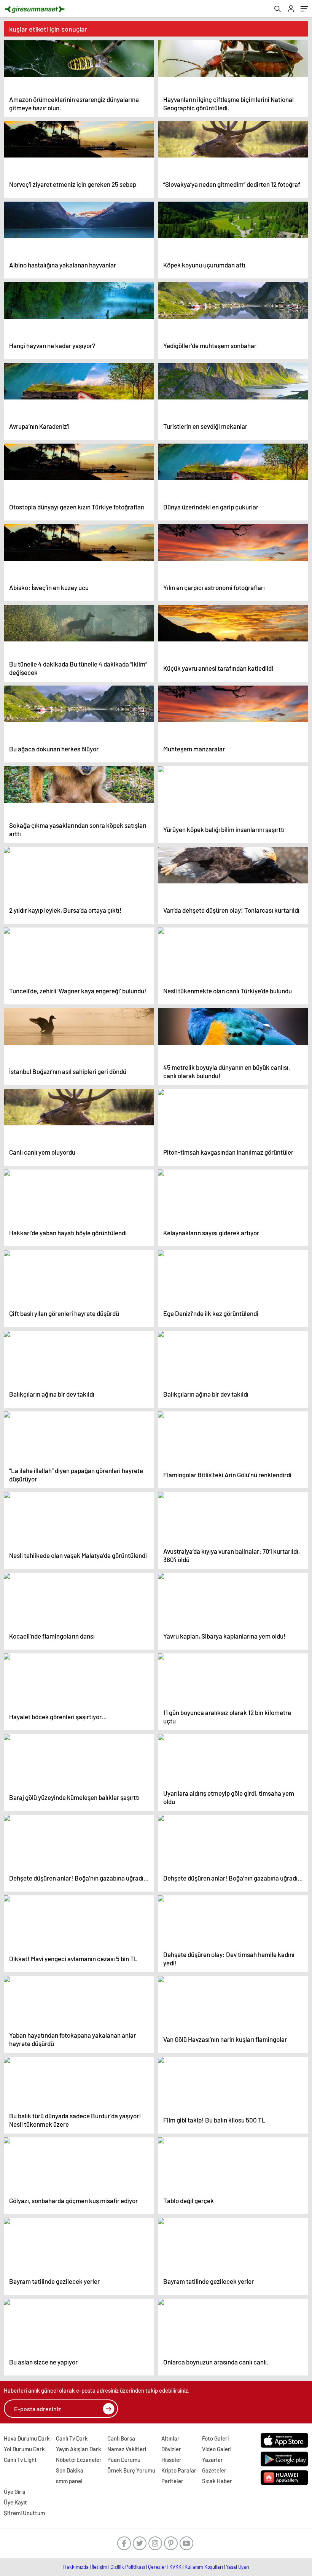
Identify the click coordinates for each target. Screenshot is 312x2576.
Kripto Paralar (179, 2470)
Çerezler (157, 2567)
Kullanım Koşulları (204, 2567)
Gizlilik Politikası (128, 2567)
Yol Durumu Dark (24, 2449)
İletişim (99, 2567)
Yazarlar (213, 2460)
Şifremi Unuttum (24, 2513)
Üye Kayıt (15, 2502)
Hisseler (171, 2460)
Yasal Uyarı (238, 2567)
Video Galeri (217, 2449)
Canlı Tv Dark (72, 2438)
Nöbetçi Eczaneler (79, 2460)
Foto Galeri (215, 2438)
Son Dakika (70, 2470)
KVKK (175, 2567)
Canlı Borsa (121, 2438)
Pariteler (172, 2481)
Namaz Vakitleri (127, 2449)
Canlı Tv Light (20, 2460)
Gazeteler (214, 2470)
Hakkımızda (76, 2567)
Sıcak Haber (217, 2481)
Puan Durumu (124, 2460)
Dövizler (171, 2449)
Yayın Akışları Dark (79, 2449)
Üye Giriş (14, 2492)
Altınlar (170, 2438)
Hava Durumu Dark (27, 2438)
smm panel (69, 2481)
